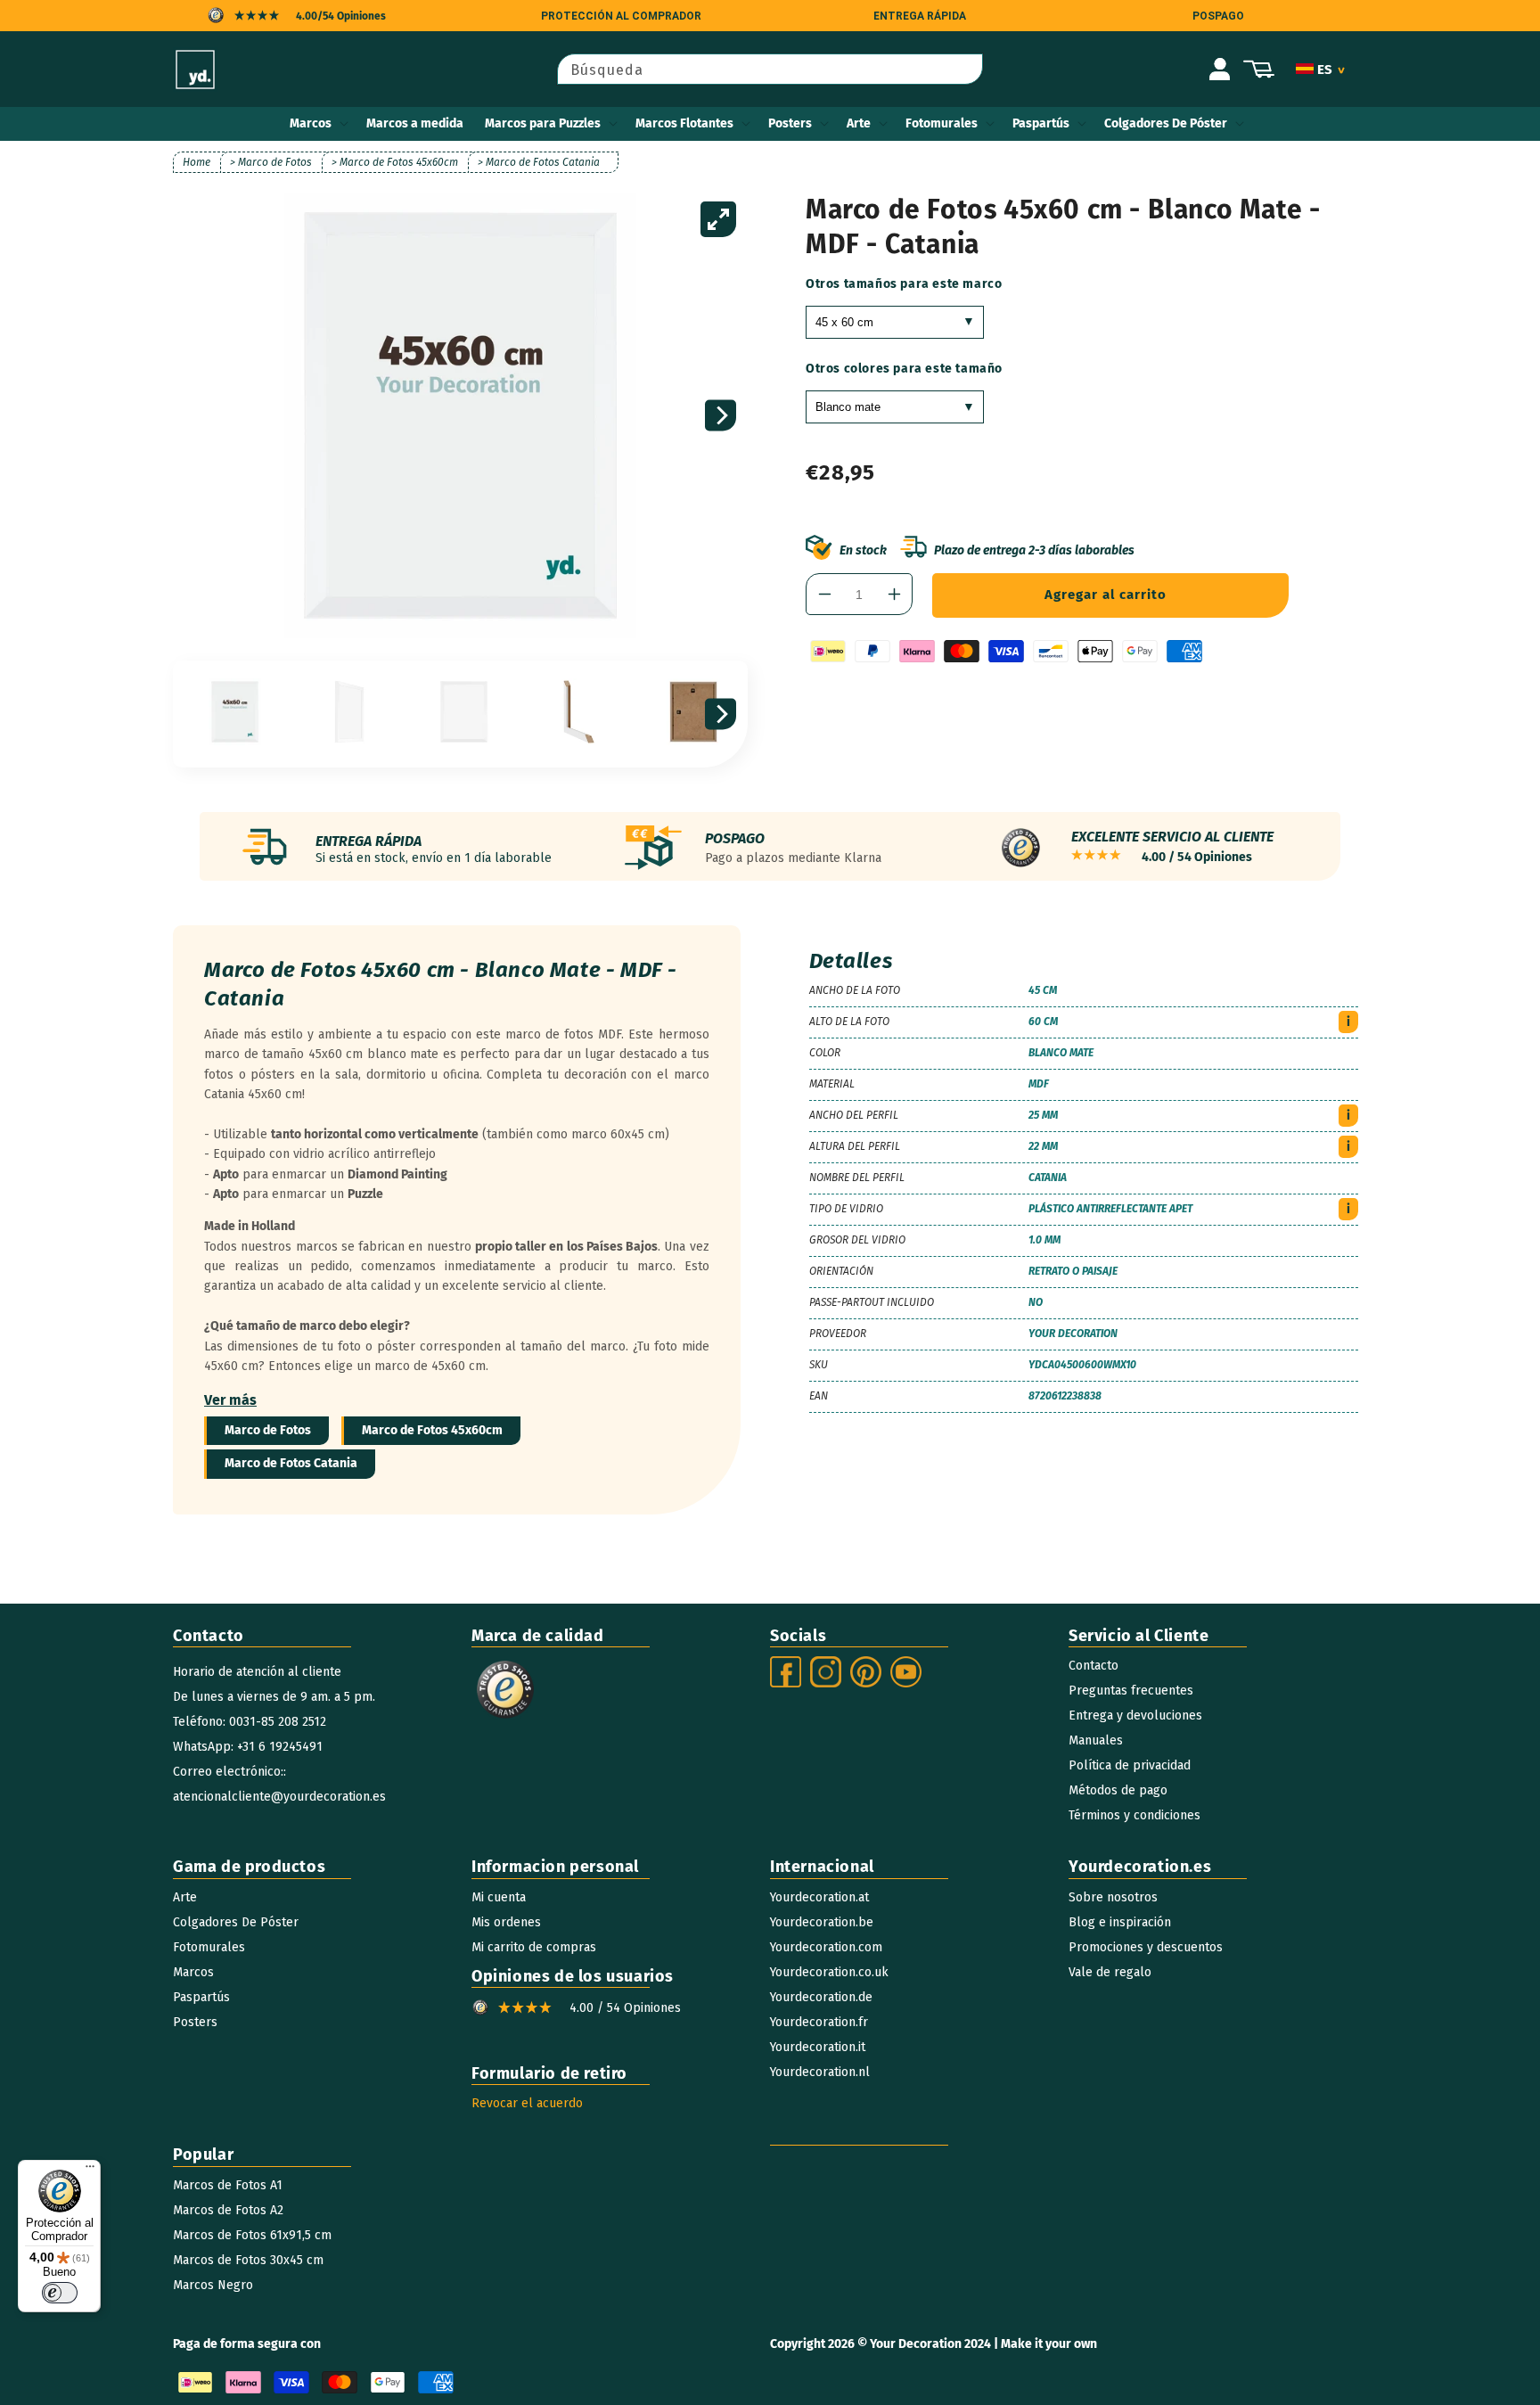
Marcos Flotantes (684, 123)
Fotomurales (942, 123)
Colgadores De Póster (1166, 123)
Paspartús (1041, 123)
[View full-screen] (718, 219)
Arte (859, 123)
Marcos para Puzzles (543, 123)
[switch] (60, 2293)
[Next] (721, 416)
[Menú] (90, 2171)
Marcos (311, 123)
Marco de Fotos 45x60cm (432, 1430)
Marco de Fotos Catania (291, 1463)
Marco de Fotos (268, 1430)
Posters (790, 123)
